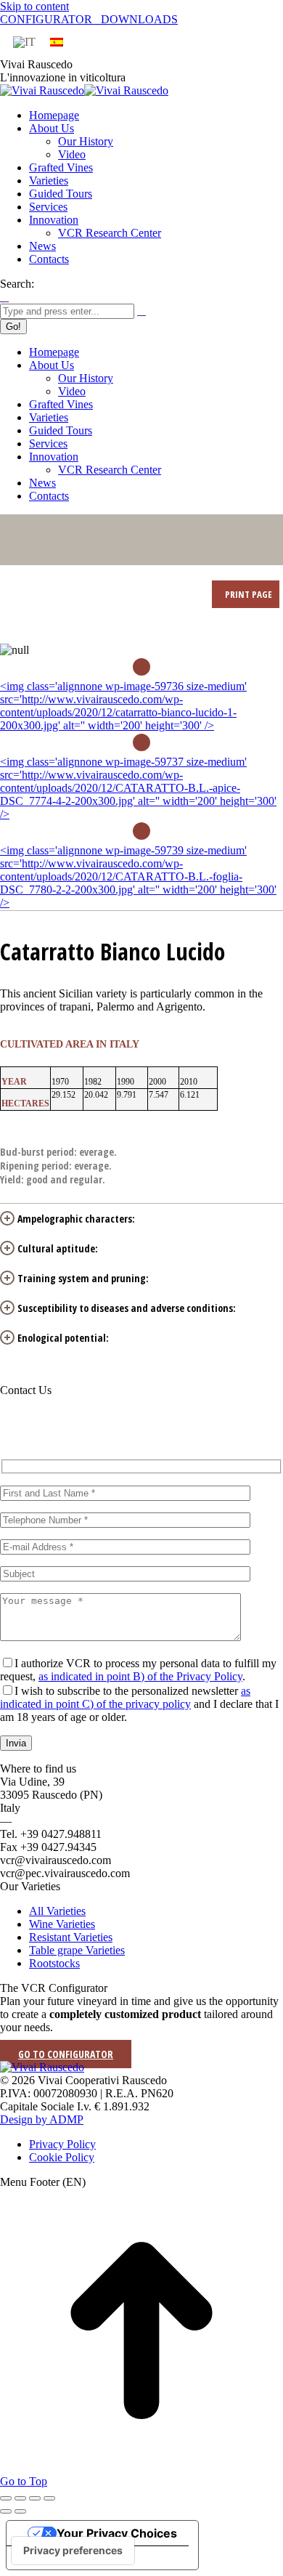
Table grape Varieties (77, 1950)
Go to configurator (66, 2054)
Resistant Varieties (71, 1937)
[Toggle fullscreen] (35, 2498)
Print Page (247, 594)
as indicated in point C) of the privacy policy (125, 1697)
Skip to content (34, 6)
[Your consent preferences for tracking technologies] (73, 2551)
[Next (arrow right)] (20, 2511)
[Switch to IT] (24, 42)
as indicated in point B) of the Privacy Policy (140, 1676)
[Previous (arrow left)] (6, 2511)
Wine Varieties (62, 1924)
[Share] (20, 2498)
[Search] (141, 311)
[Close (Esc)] (6, 2498)
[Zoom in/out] (49, 2498)
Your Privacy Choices (117, 2533)
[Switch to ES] (57, 42)
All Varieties (57, 1911)
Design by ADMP (42, 2119)
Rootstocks (54, 1963)
